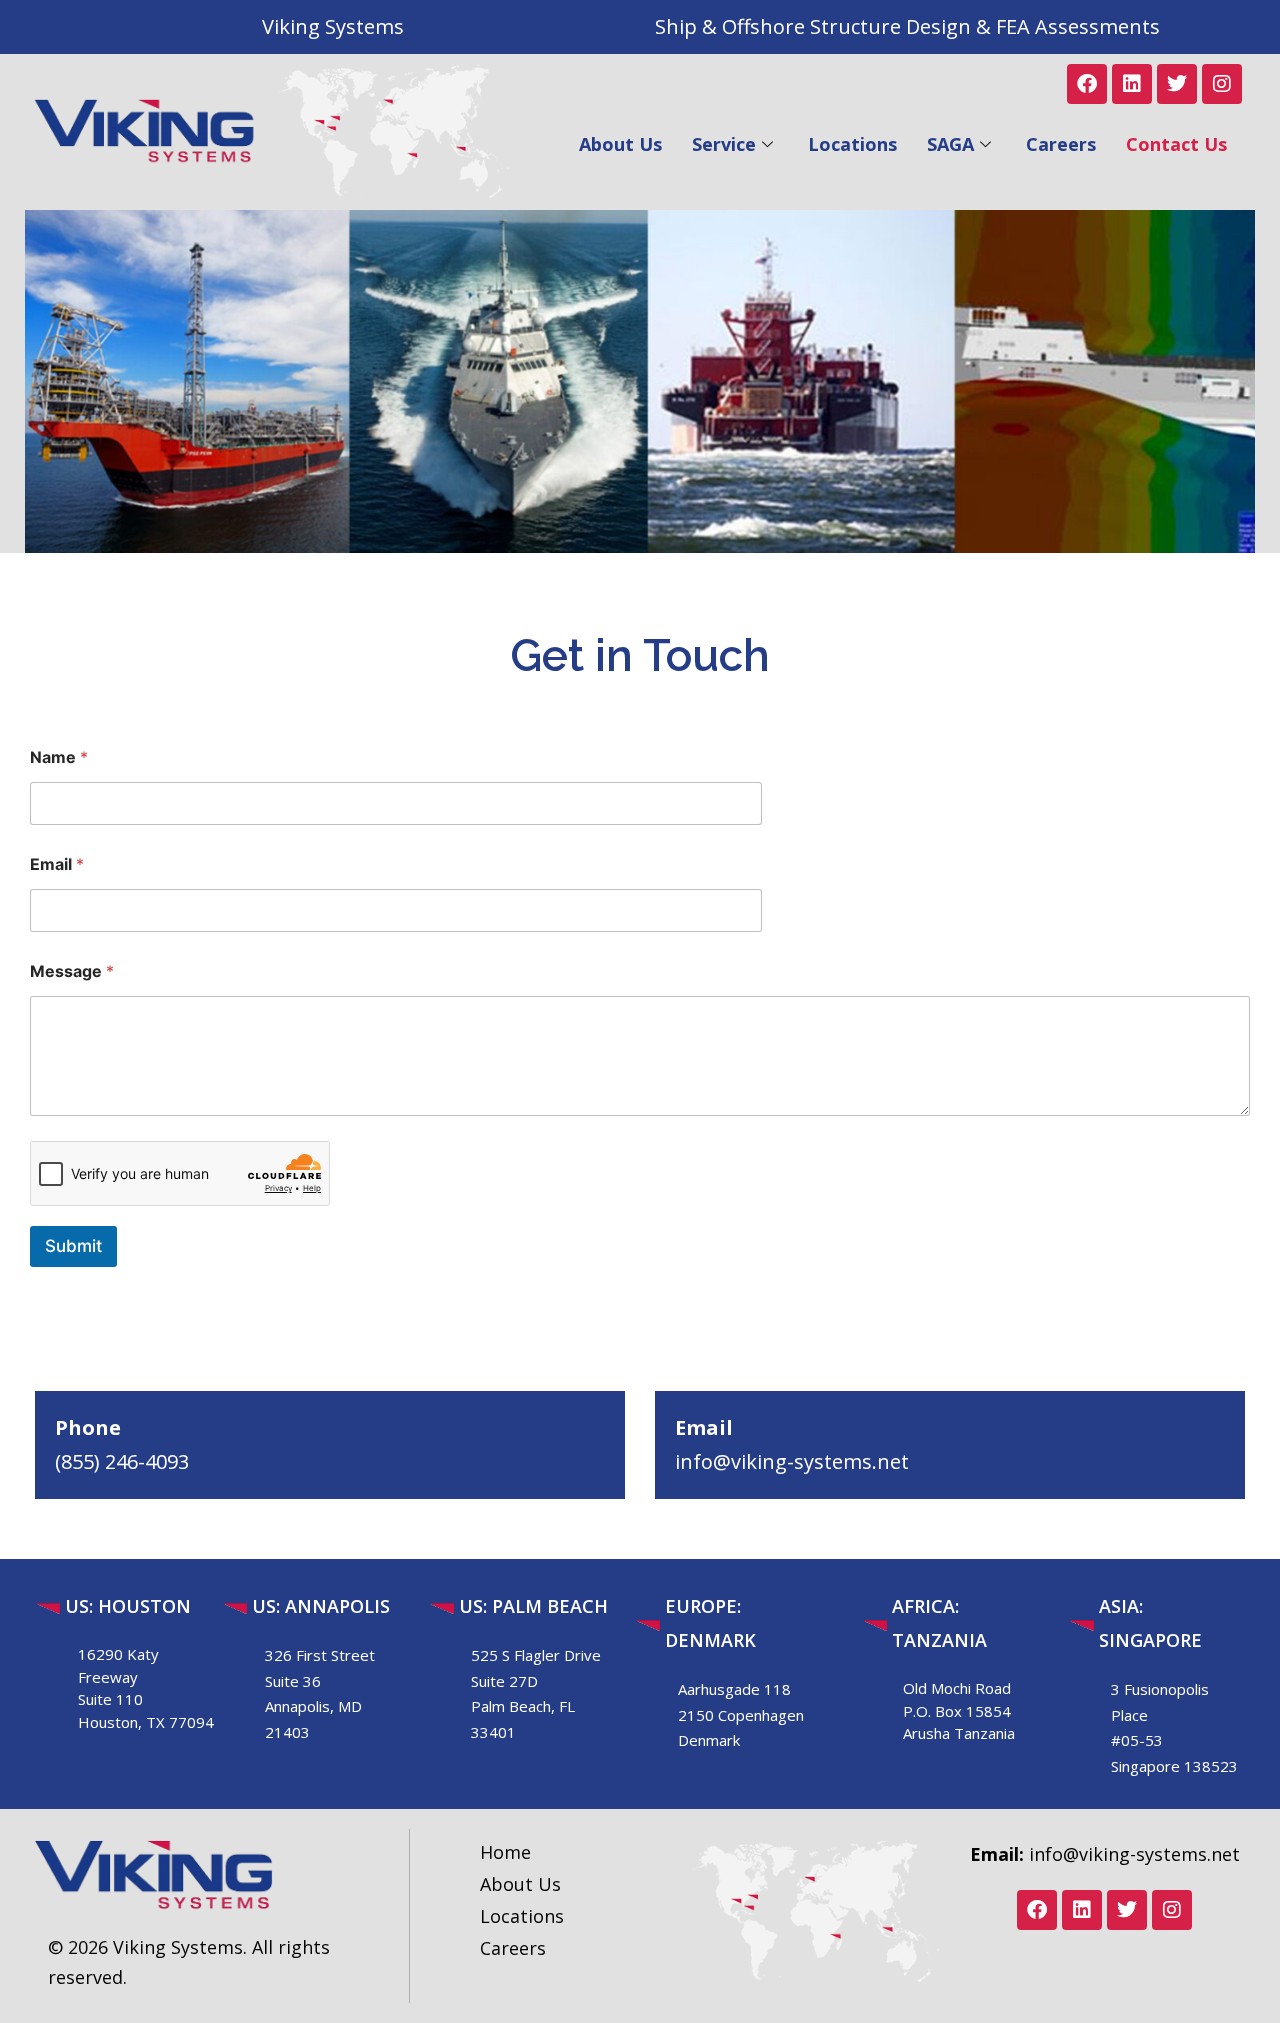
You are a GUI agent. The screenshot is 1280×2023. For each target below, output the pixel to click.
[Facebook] (1087, 84)
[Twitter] (1177, 84)
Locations (852, 144)
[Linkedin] (1132, 84)
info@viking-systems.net (792, 1461)
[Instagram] (1222, 84)
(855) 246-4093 (122, 1461)
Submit (73, 1246)
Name (59, 757)
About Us (620, 144)
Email (57, 864)
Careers (1061, 144)
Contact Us (1176, 144)
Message (72, 971)
